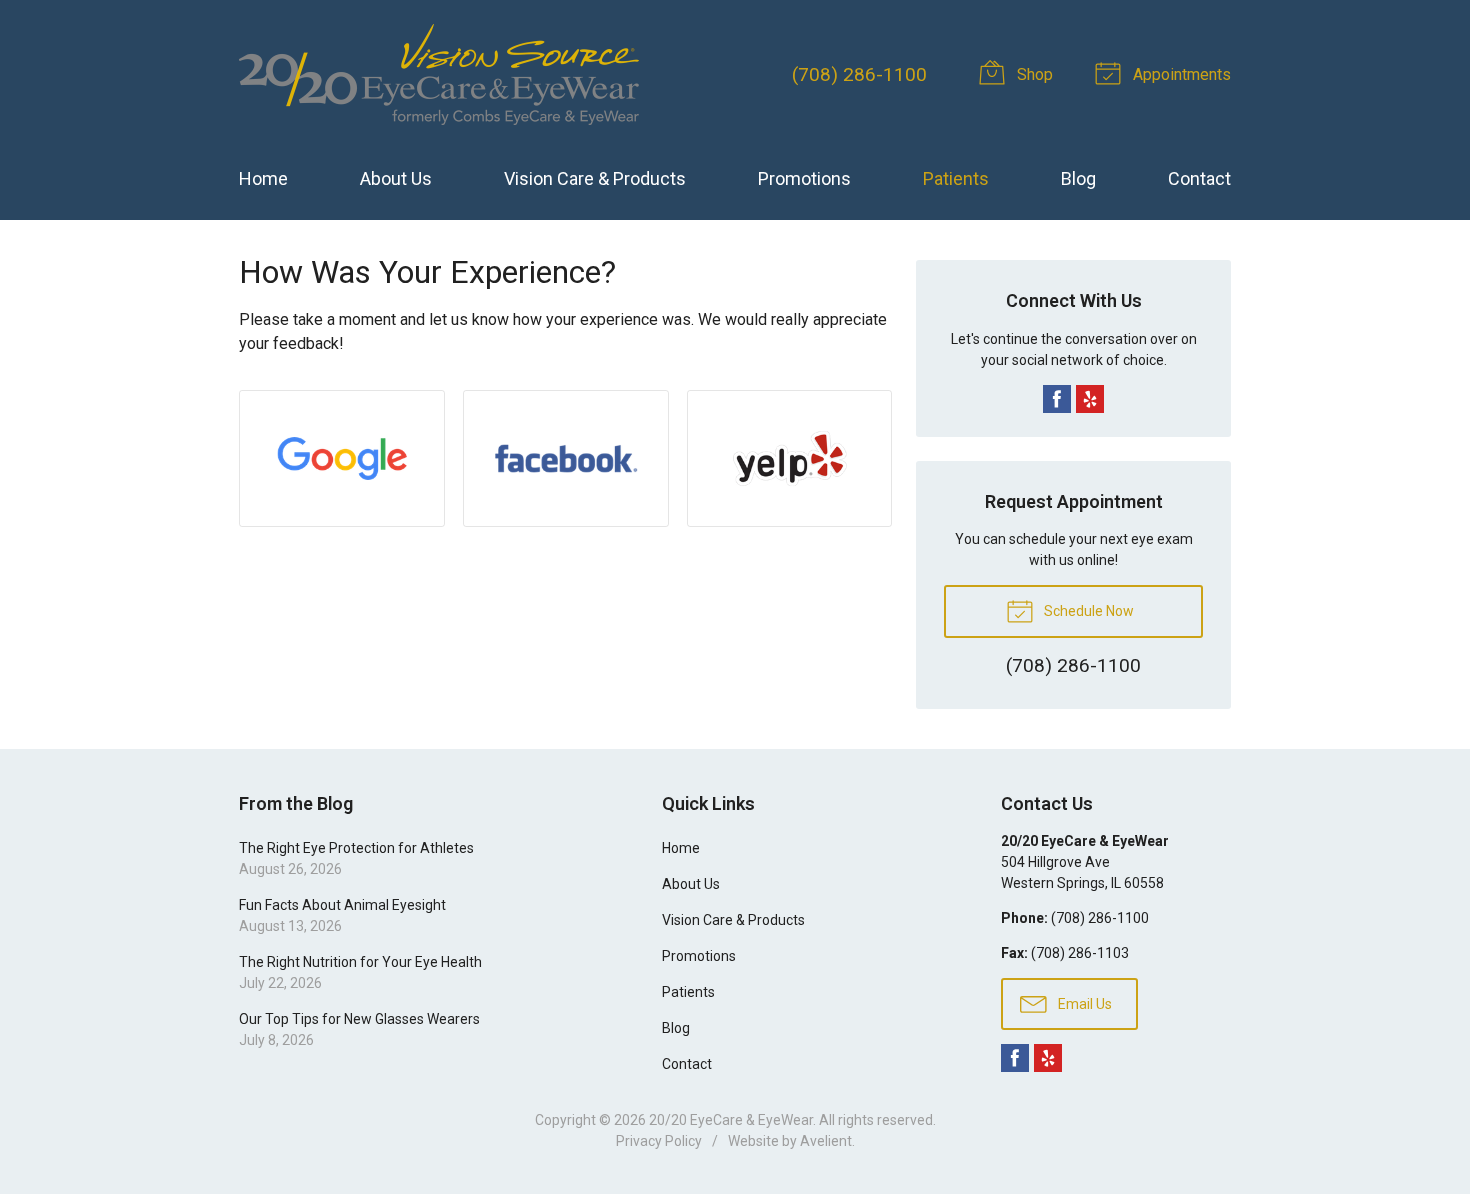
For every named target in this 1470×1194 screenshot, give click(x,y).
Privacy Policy (659, 1141)
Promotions (804, 178)
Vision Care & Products (595, 178)
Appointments (1180, 74)
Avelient (826, 1141)
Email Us (1083, 1004)
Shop (1033, 74)
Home (263, 178)
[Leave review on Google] (342, 458)
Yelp (1090, 399)
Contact (1199, 178)
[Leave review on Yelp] (790, 458)
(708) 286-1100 (859, 74)
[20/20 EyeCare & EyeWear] (439, 74)
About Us (396, 178)
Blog (1078, 178)
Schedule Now (1087, 611)
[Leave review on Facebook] (566, 458)
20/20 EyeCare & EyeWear (731, 1120)
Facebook (1057, 399)
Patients (956, 178)
